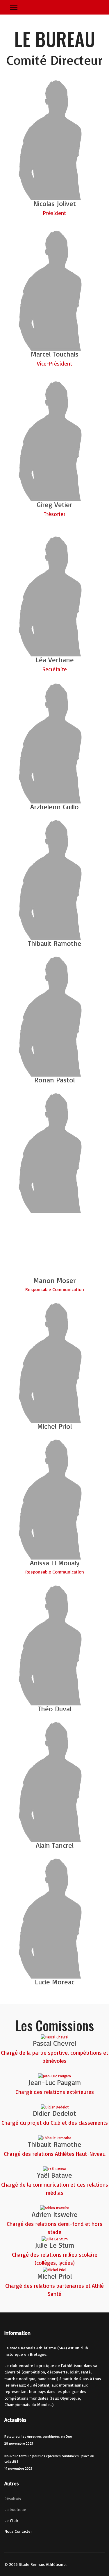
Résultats (13, 2499)
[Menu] (14, 7)
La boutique (15, 2509)
